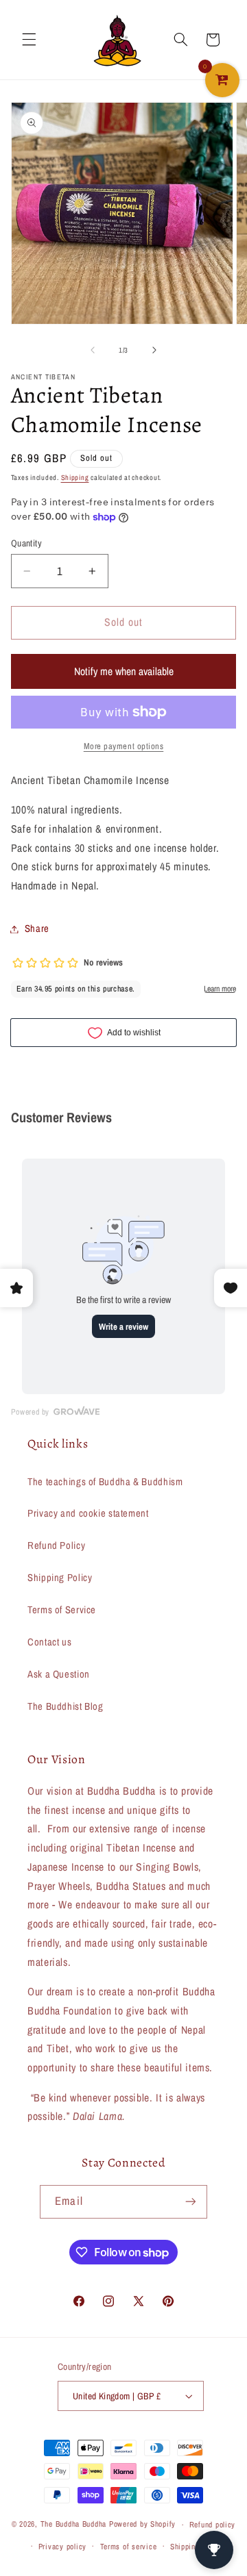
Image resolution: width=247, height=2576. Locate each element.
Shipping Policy (60, 1578)
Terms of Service (62, 1610)
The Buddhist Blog (66, 1706)
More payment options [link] (124, 746)
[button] (29, 40)
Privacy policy (62, 2547)
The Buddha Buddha (75, 2525)
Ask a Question (59, 1674)
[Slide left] (93, 350)
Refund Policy (56, 1545)
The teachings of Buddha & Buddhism (105, 1482)
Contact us (49, 1642)
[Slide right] (154, 350)
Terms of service (129, 2547)
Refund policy (213, 2525)
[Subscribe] (190, 2202)
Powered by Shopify (142, 2525)
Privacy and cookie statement (88, 1513)
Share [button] (37, 929)
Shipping (75, 477)
